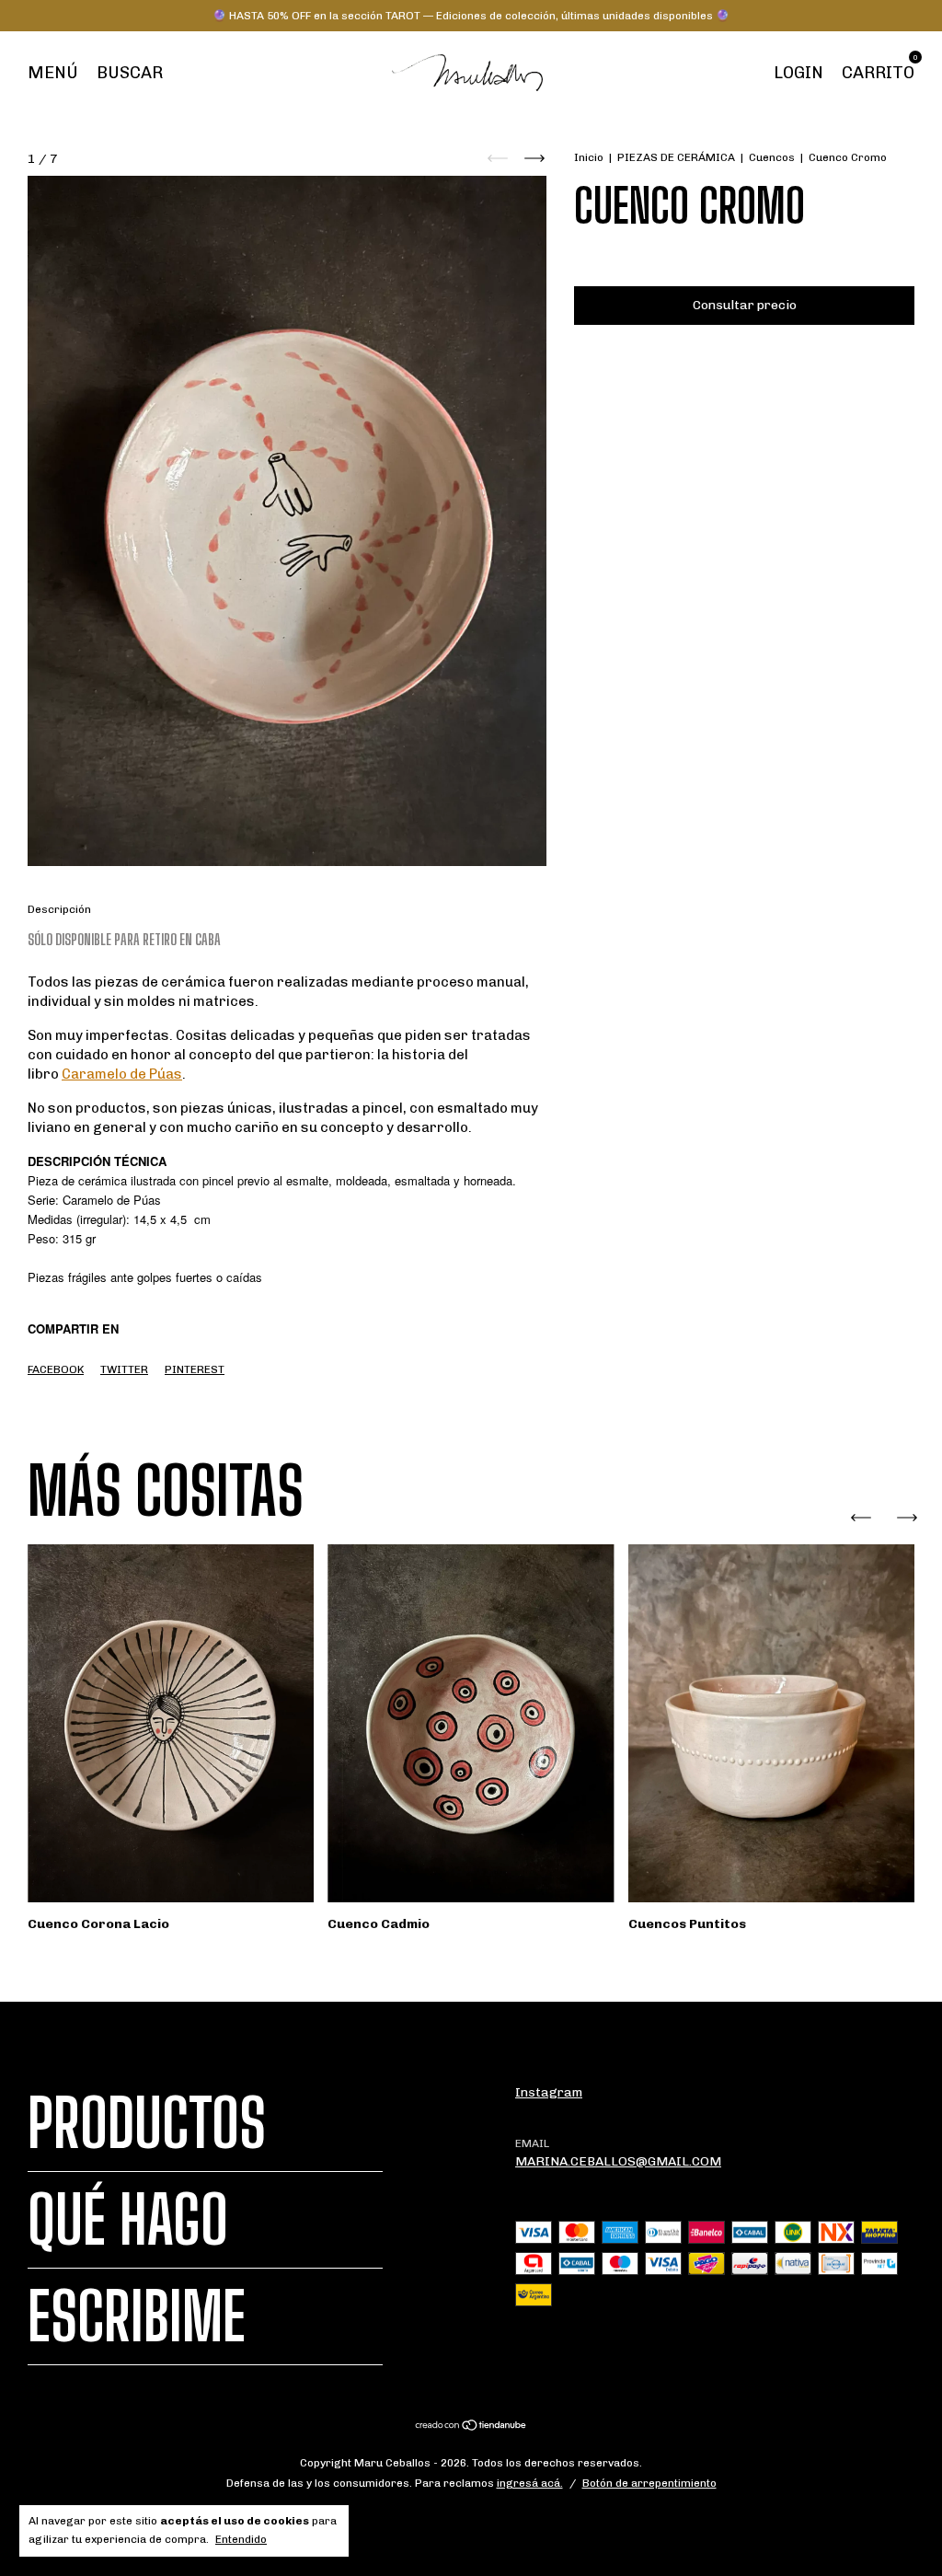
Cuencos (772, 157)
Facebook (56, 1369)
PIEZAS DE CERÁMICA (676, 157)
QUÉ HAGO (128, 2220)
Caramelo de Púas (122, 1074)
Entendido (241, 2539)
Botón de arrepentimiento (649, 2483)
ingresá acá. (530, 2483)
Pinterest (195, 1369)
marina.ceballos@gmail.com (618, 2161)
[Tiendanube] (471, 2427)
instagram (549, 2092)
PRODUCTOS (147, 2123)
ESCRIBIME (137, 2316)
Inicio (589, 157)
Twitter (124, 1369)
